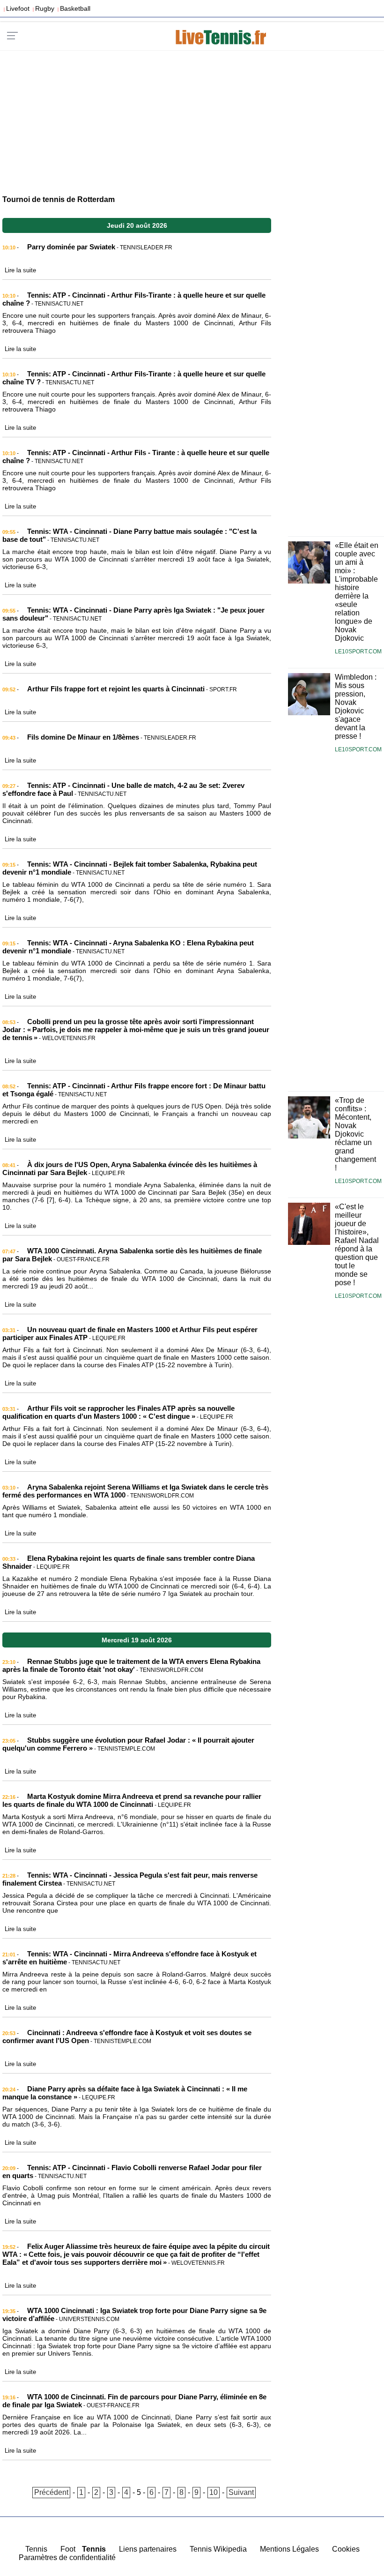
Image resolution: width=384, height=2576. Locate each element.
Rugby (45, 8)
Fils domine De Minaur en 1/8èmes (83, 737)
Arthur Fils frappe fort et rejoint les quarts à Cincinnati (116, 689)
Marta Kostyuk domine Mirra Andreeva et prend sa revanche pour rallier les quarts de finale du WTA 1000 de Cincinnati (132, 1800)
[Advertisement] (192, 118)
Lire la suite (20, 270)
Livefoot (18, 8)
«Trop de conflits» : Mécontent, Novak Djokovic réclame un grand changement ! (355, 1134)
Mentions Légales (289, 2549)
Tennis (36, 2549)
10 (214, 2492)
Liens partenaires (148, 2549)
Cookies (346, 2549)
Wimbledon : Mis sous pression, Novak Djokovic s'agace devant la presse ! (356, 707)
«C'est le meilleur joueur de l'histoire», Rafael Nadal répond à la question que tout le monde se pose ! (357, 1245)
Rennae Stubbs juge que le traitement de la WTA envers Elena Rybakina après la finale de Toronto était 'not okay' (131, 1665)
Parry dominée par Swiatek (71, 247)
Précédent (51, 2492)
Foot (68, 2549)
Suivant (241, 2492)
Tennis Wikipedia (218, 2549)
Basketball (75, 8)
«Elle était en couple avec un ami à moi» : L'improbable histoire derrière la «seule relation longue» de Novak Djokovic (357, 592)
